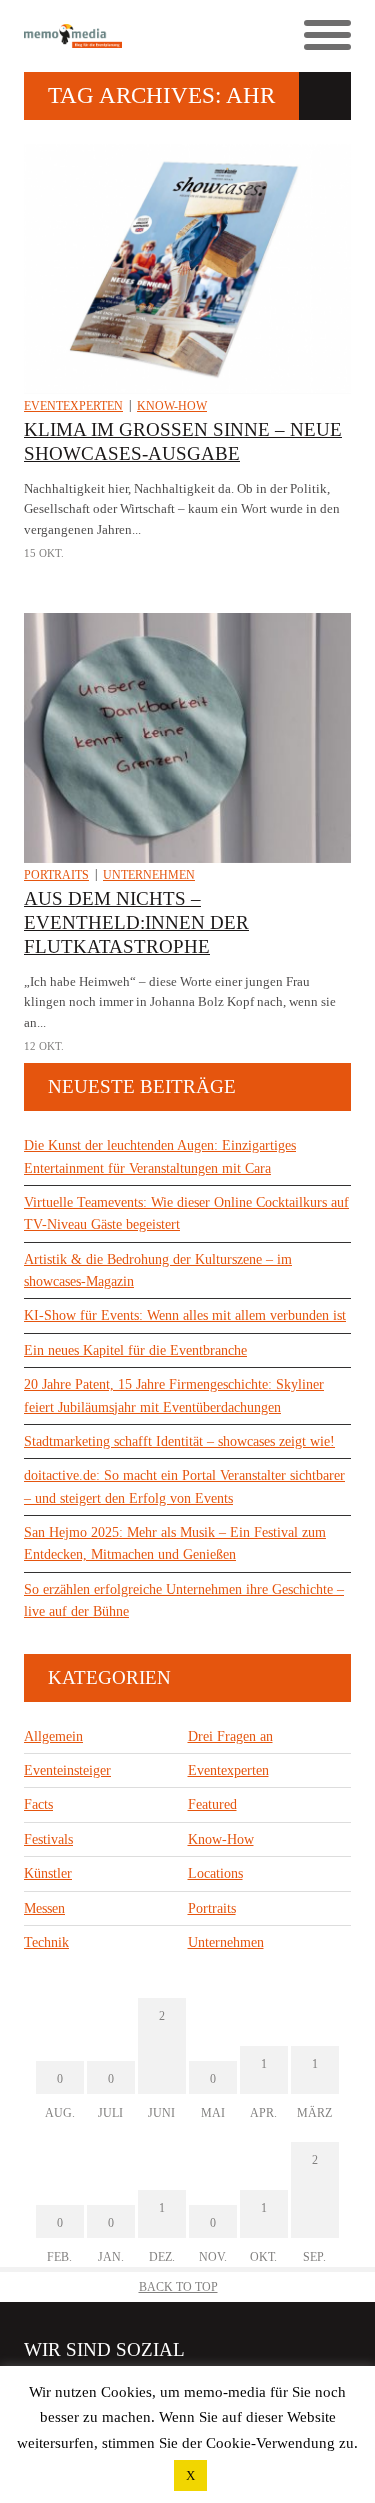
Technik (46, 1942)
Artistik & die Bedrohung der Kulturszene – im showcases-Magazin (158, 1270)
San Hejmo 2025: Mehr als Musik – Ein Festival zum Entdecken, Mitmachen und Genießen (175, 1543)
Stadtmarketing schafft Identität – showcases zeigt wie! (179, 1441)
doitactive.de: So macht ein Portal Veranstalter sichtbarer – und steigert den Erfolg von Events (184, 1486)
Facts (38, 1804)
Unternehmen (149, 875)
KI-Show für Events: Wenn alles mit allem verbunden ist (185, 1315)
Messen (44, 1908)
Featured (212, 1804)
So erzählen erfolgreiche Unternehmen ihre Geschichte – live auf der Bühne (184, 1600)
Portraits (56, 875)
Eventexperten (73, 406)
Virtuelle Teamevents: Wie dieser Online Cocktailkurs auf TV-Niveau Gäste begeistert (186, 1213)
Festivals (48, 1839)
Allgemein (53, 1736)
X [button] (190, 2475)
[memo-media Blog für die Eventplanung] (106, 36)
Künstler (48, 1873)
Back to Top (178, 2287)
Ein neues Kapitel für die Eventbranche (135, 1350)
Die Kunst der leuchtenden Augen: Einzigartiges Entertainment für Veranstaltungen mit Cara (160, 1156)
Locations (215, 1873)
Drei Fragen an (230, 1736)
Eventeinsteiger (67, 1770)
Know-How (172, 406)
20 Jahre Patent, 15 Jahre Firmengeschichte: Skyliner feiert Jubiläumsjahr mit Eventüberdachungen (174, 1395)
